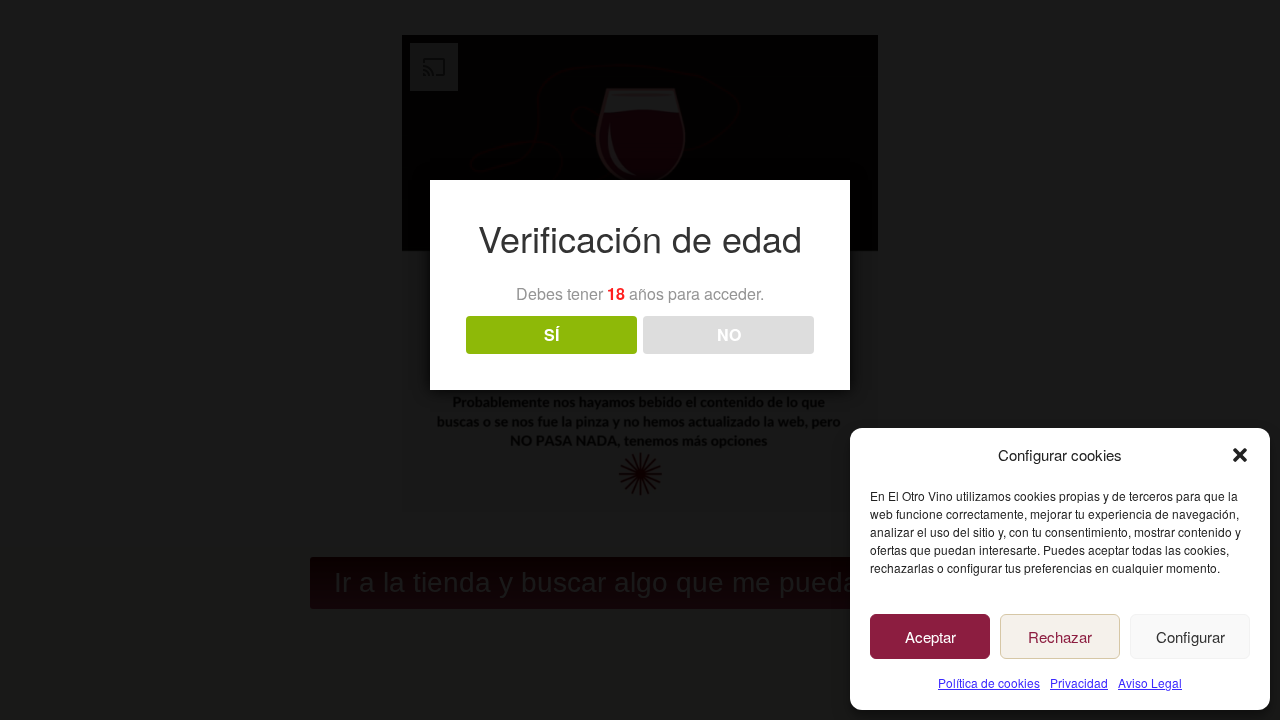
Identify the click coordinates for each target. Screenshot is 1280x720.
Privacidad (1079, 682)
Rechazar (1060, 636)
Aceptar (930, 636)
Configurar (1190, 636)
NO (729, 334)
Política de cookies (989, 682)
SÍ (551, 334)
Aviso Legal (1150, 682)
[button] (1240, 455)
